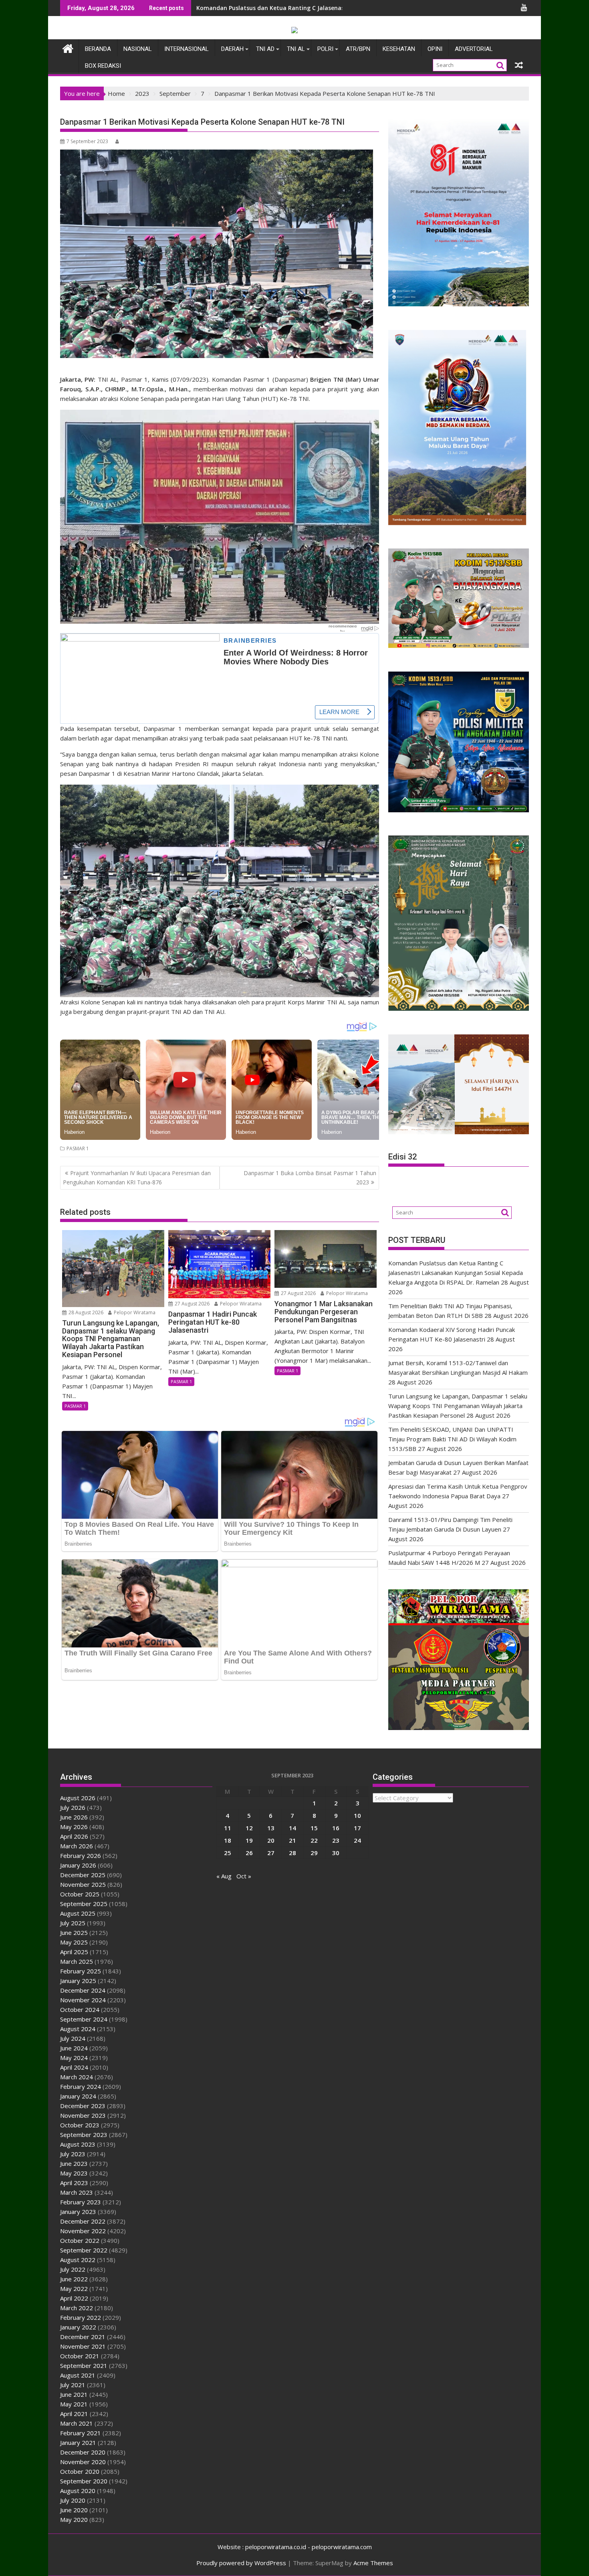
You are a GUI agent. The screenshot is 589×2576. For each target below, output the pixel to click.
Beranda (98, 49)
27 (271, 1853)
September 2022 (84, 2250)
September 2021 (84, 2366)
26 (249, 1853)
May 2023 (74, 2173)
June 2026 (74, 1817)
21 (292, 1840)
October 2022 (80, 2240)
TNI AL (296, 49)
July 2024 (73, 2038)
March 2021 (77, 2423)
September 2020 (84, 2481)
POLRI (325, 49)
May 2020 (74, 2519)
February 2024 (81, 2086)
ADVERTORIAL (474, 49)
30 (336, 1853)
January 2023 (78, 2212)
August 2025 (78, 1913)
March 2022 (77, 2308)
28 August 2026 (85, 1312)
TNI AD (265, 49)
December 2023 (83, 2106)
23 (336, 1840)
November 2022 (83, 2231)
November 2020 (83, 2462)
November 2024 (83, 2000)
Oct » (244, 1876)
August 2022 (78, 2260)
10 (357, 1815)
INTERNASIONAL (187, 49)
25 (228, 1853)
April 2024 (74, 2067)
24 (357, 1840)
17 (357, 1828)
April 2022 (74, 2298)
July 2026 (73, 1807)
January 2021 (78, 2442)
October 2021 (80, 2356)
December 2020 (83, 2452)
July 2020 (73, 2500)
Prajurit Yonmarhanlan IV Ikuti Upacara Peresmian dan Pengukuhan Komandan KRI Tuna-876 (137, 1177)
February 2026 (81, 1856)
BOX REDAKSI (103, 66)
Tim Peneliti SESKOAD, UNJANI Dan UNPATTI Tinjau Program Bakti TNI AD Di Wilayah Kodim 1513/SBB (452, 1439)
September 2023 (84, 2135)
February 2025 (81, 1971)
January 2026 (78, 1865)
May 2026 (74, 1827)
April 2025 (74, 1952)
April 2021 (74, 2414)
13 (271, 1828)
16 (336, 1828)
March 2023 (77, 2192)
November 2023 (83, 2115)
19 (249, 1840)
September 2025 (84, 1904)
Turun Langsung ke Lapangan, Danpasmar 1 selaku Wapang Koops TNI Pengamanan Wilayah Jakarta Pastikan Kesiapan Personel (458, 1406)
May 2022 (74, 2289)
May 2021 (74, 2404)
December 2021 (83, 2337)
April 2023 (74, 2183)
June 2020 (74, 2510)
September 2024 (84, 2019)
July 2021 (73, 2385)
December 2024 (83, 1990)
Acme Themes (373, 2563)
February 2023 (81, 2202)
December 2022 (83, 2221)
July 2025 (73, 1923)
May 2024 (74, 2058)
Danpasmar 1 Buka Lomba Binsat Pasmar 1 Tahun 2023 (310, 1177)
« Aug (224, 1876)
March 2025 (77, 1961)
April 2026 (74, 1836)
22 (314, 1840)
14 (292, 1828)
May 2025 (74, 1942)
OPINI (435, 49)
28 (292, 1853)
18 (228, 1840)
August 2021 (78, 2375)
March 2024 (77, 2077)
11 (228, 1828)
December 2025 (83, 1875)
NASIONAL (138, 49)
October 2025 (80, 1894)
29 (314, 1853)
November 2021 (83, 2346)
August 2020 (78, 2491)
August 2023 (78, 2144)
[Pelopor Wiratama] (68, 48)
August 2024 (78, 2029)
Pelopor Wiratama (134, 1312)
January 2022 (78, 2327)
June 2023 (74, 2163)
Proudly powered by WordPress (241, 2563)
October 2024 (80, 2009)
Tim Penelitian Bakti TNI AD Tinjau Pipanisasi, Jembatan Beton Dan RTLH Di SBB (309, 8)
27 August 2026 (192, 1304)
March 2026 (77, 1846)
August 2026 (78, 1798)
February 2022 (81, 2317)
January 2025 (78, 1981)
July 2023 (73, 2154)
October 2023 (80, 2125)
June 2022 (74, 2279)
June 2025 (74, 1933)
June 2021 (74, 2394)
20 (271, 1840)
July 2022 (73, 2269)
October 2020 (80, 2471)
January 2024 (78, 2096)
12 (249, 1828)
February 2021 (81, 2433)
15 (314, 1828)
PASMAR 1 (78, 1148)
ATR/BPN (358, 49)
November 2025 (83, 1884)
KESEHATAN (399, 49)
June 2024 (74, 2048)
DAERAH (232, 49)
